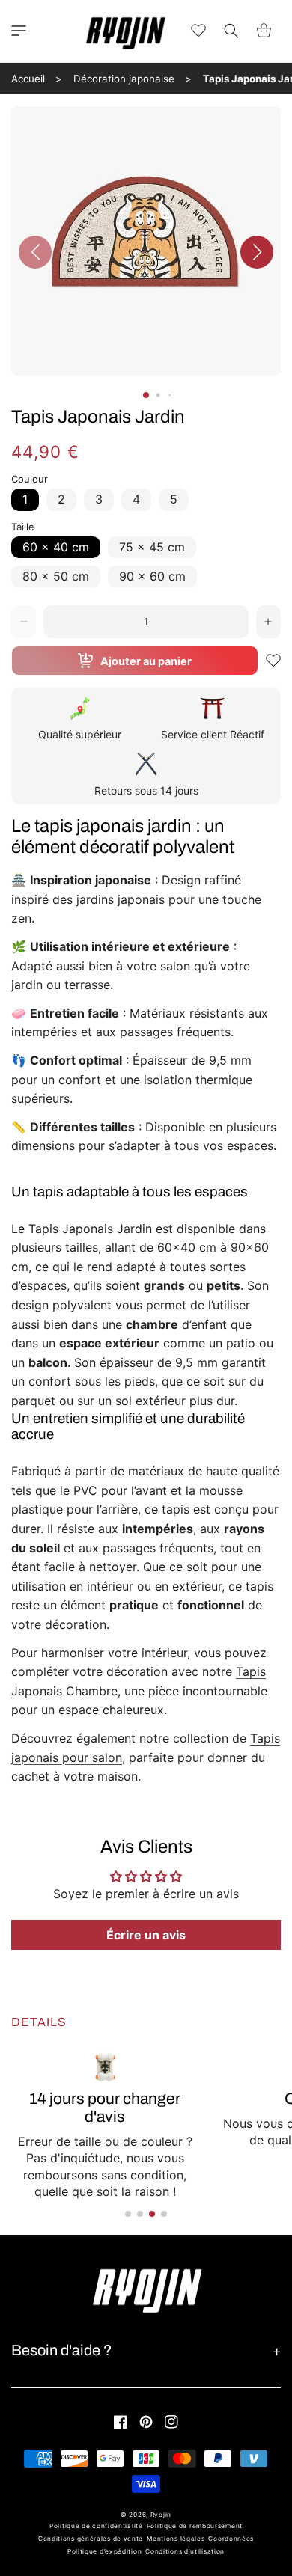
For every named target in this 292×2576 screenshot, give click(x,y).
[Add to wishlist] (273, 661)
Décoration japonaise (124, 79)
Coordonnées (231, 2539)
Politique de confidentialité (96, 2526)
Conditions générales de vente (91, 2539)
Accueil (28, 79)
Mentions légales (176, 2539)
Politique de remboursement (195, 2526)
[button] (19, 31)
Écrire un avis (146, 1935)
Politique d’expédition (104, 2551)
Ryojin (161, 2515)
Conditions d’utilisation (185, 2551)
